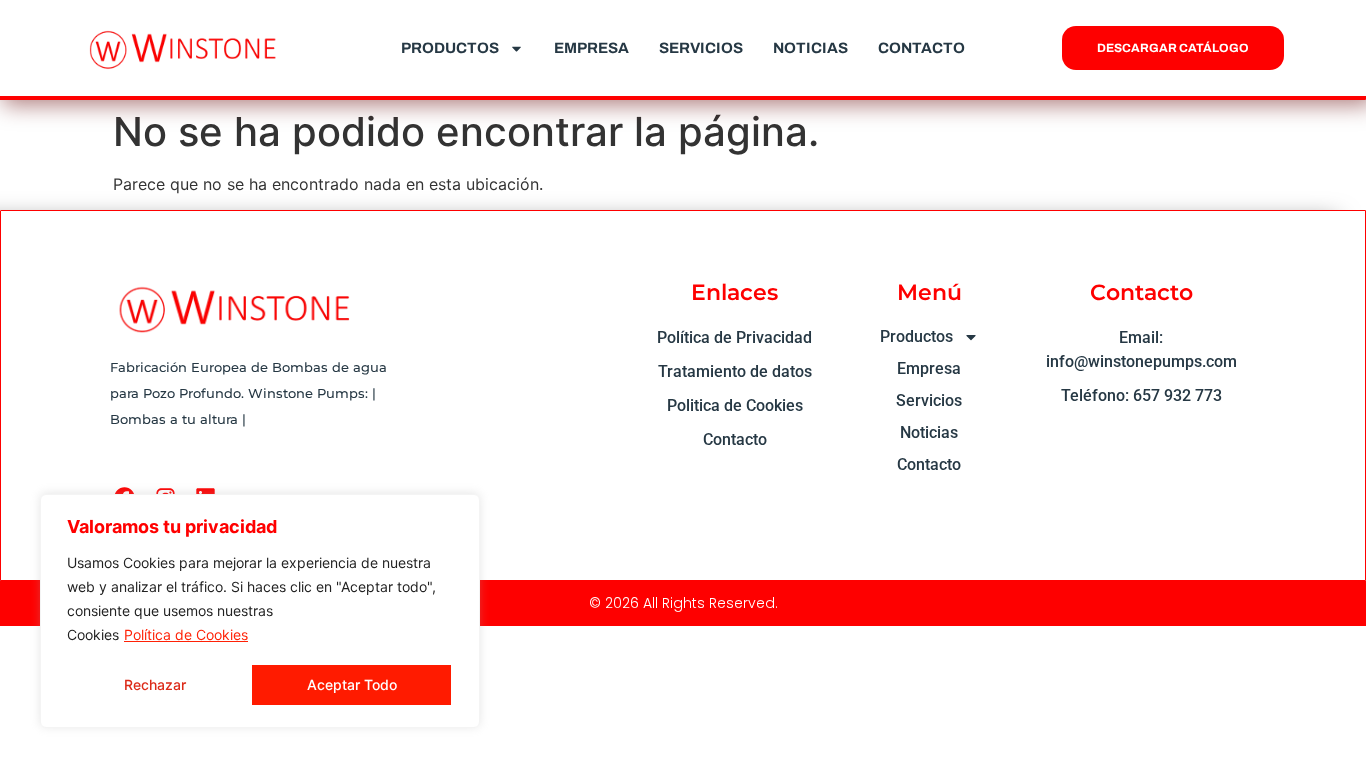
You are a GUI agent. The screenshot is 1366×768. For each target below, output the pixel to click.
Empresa (591, 48)
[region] (260, 611)
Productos (450, 48)
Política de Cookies (186, 634)
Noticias (810, 48)
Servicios (701, 48)
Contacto (921, 48)
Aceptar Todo (352, 684)
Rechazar (155, 684)
